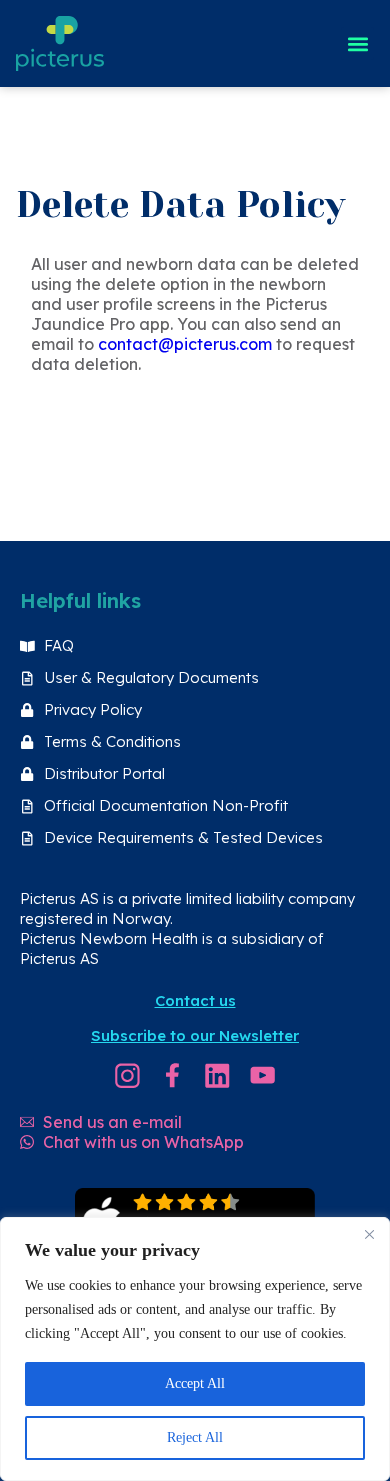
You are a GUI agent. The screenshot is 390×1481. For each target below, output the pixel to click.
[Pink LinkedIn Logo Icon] (217, 1075)
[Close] (369, 1234)
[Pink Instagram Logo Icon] (127, 1075)
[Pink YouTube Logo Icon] (262, 1075)
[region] (195, 1349)
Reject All (195, 1437)
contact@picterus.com (185, 344)
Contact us (195, 1000)
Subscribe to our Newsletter (195, 1035)
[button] (357, 43)
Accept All (195, 1383)
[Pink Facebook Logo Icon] (172, 1075)
